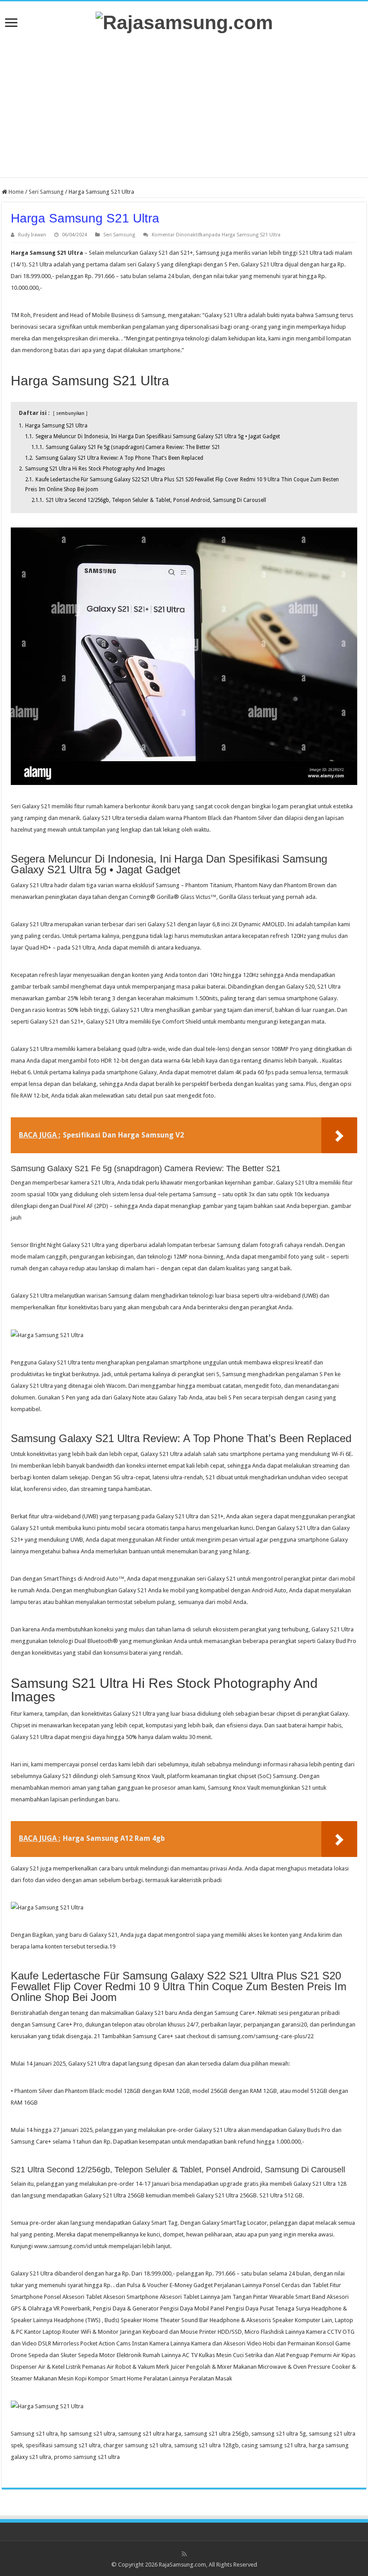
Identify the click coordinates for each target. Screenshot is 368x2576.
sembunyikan (70, 413)
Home (15, 192)
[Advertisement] (184, 105)
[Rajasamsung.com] (184, 21)
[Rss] (184, 2554)
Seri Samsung (46, 192)
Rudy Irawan (32, 235)
